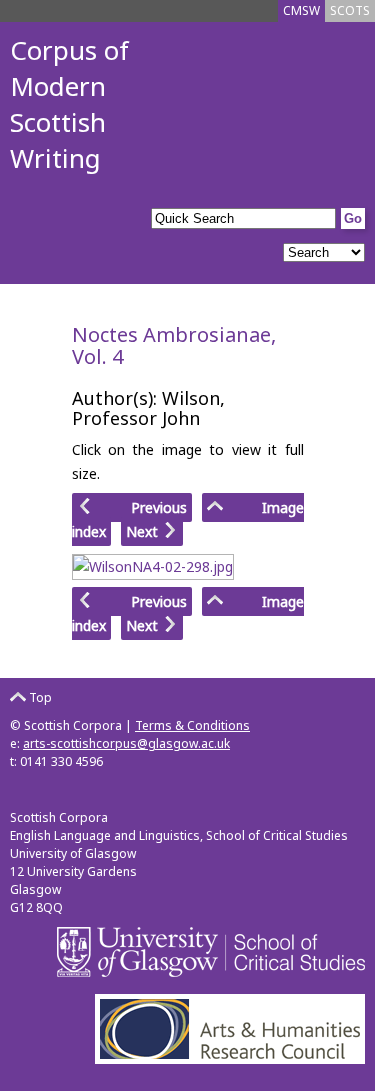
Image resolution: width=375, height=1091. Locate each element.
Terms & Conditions (192, 725)
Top (39, 697)
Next (144, 531)
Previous (140, 507)
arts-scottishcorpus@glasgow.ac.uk (126, 743)
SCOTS (350, 10)
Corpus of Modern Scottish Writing (69, 104)
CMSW (301, 10)
